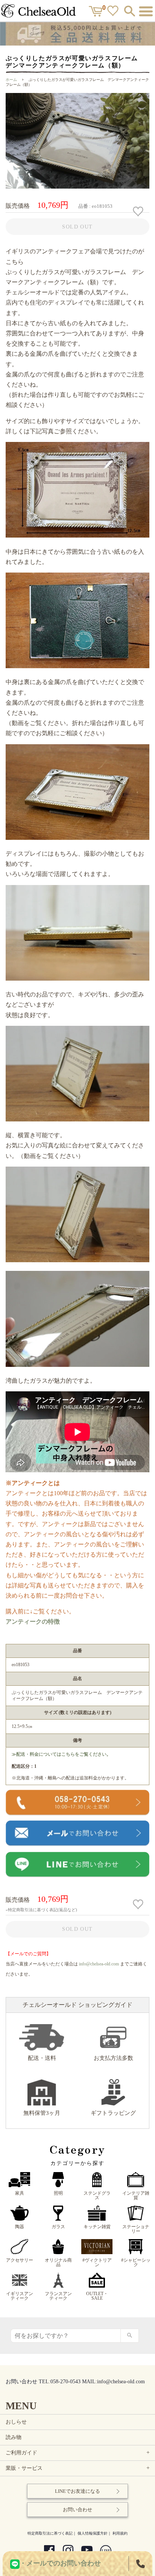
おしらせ (16, 2422)
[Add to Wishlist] (139, 212)
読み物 (14, 2437)
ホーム (11, 80)
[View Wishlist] (114, 12)
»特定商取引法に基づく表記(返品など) (41, 1910)
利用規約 (120, 2533)
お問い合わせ (77, 2510)
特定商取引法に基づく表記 (50, 2533)
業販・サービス (78, 2468)
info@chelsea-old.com (99, 1964)
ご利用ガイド (78, 2453)
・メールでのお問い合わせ (60, 2563)
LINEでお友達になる (77, 2491)
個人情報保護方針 (93, 2533)
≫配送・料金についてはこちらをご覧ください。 (61, 1754)
